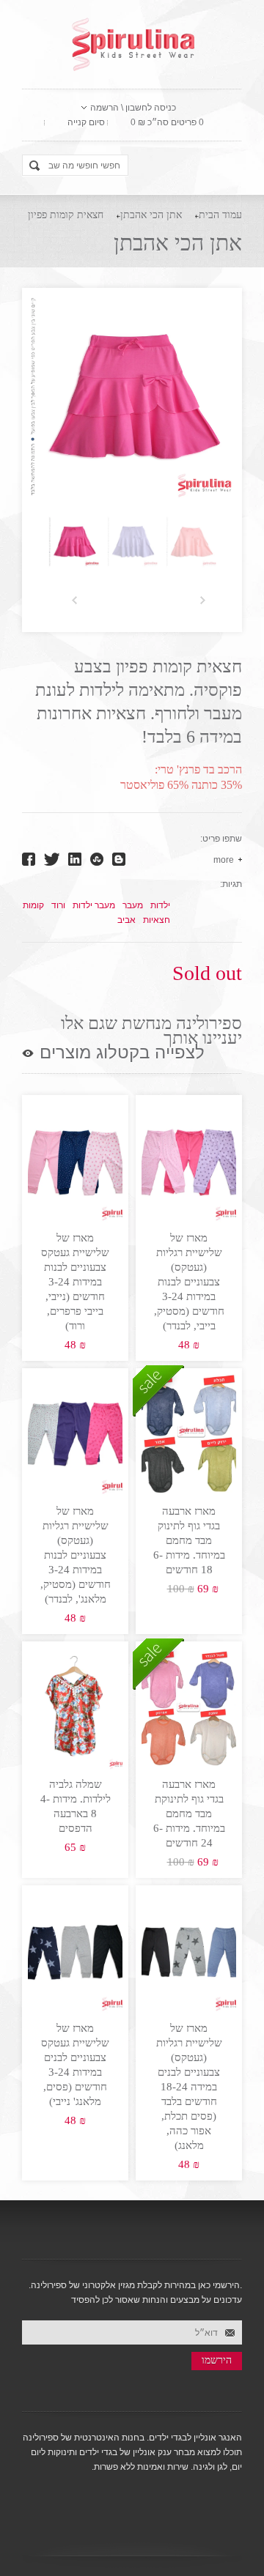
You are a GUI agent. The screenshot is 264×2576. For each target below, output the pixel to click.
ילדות (160, 905)
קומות (33, 905)
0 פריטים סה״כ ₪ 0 (167, 122)
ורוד (58, 905)
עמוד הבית (220, 215)
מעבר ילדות (94, 905)
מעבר (133, 905)
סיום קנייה (86, 122)
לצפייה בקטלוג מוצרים (122, 1053)
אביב (126, 920)
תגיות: (231, 884)
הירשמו (217, 2360)
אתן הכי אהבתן (151, 215)
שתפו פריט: (221, 839)
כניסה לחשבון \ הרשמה (133, 108)
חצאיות (157, 920)
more (224, 860)
